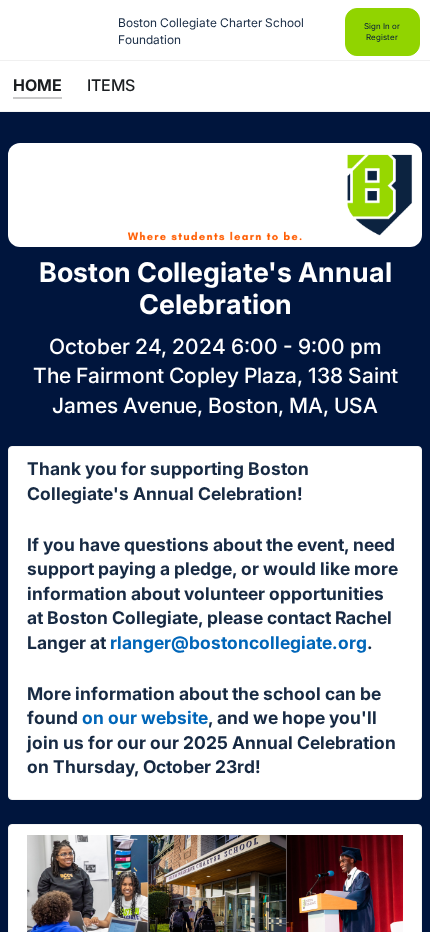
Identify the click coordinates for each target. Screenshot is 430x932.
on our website (145, 717)
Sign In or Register (382, 31)
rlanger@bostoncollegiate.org (238, 642)
